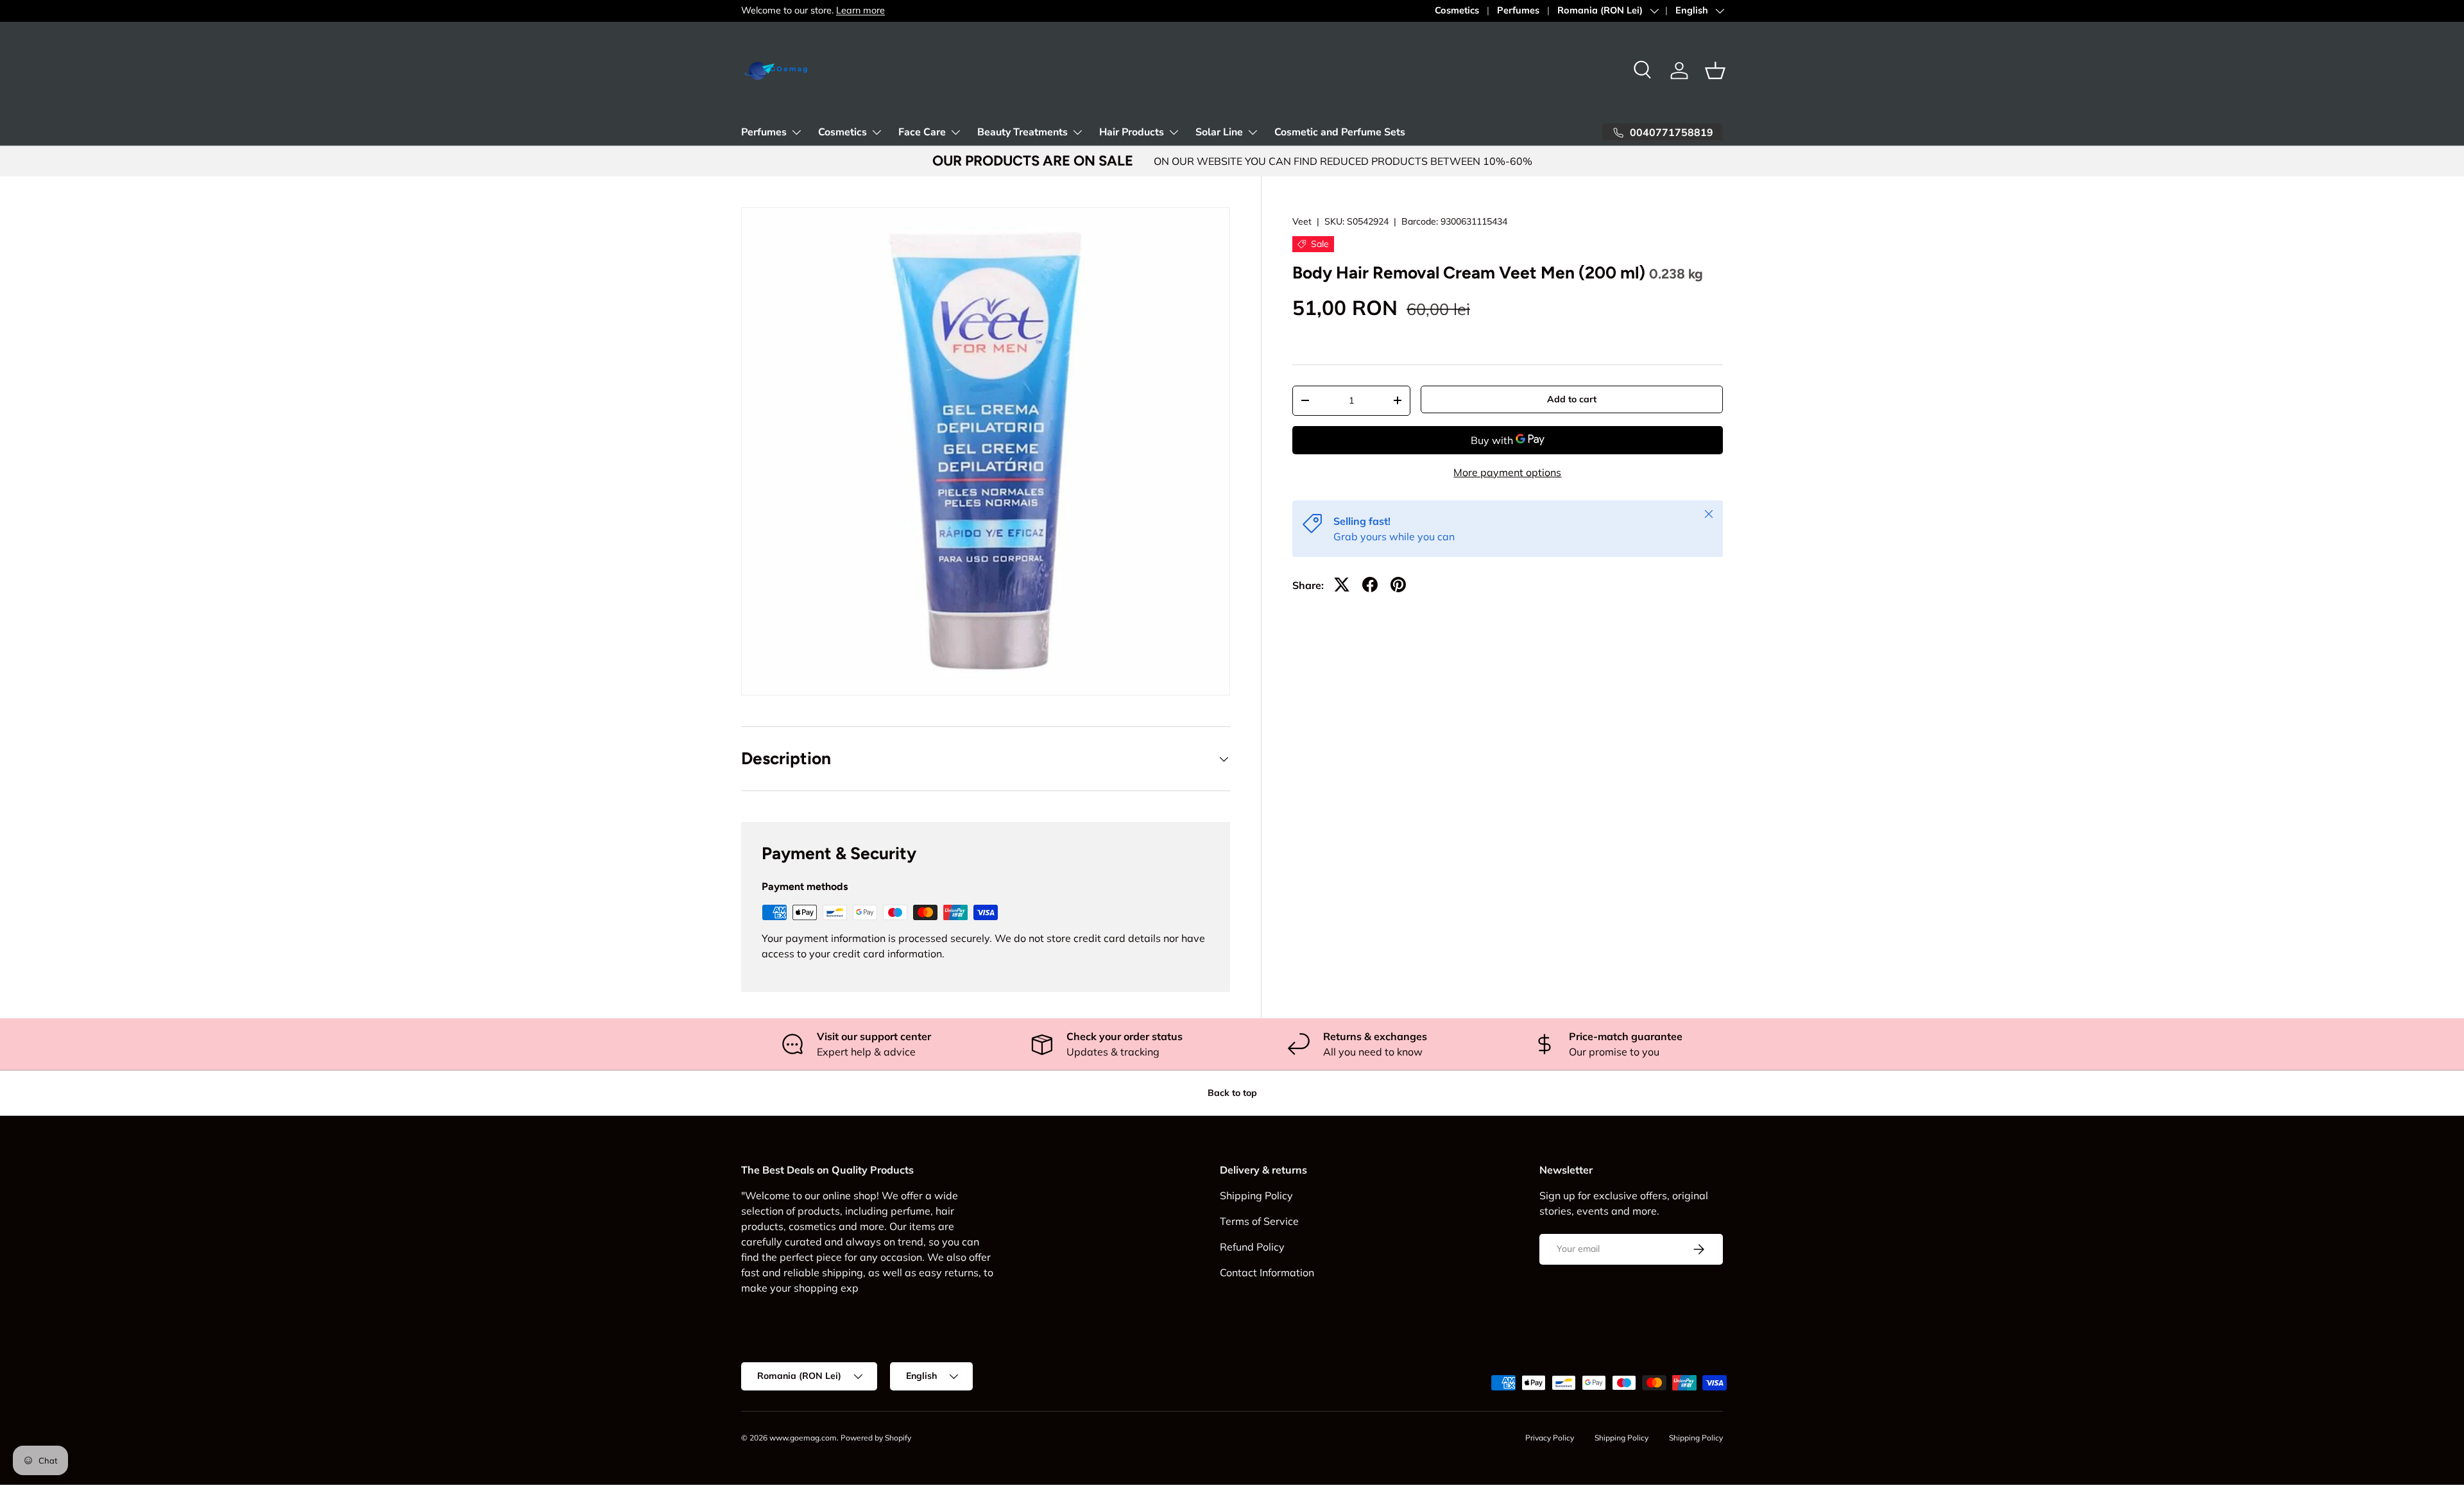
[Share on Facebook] (1370, 585)
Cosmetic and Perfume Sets (1340, 132)
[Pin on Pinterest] (1398, 585)
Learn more (860, 10)
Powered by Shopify (876, 1438)
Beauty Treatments (1022, 132)
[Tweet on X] (1342, 585)
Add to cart (1572, 399)
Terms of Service (1259, 1221)
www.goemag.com (803, 1438)
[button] (1715, 71)
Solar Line (1219, 132)
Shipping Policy (1256, 1195)
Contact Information (1267, 1272)
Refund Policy (1252, 1247)
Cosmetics (1457, 10)
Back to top (1232, 1093)
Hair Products (1132, 132)
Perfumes (1518, 10)
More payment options (1507, 472)
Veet (1302, 221)
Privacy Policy (1550, 1438)
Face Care (922, 132)
